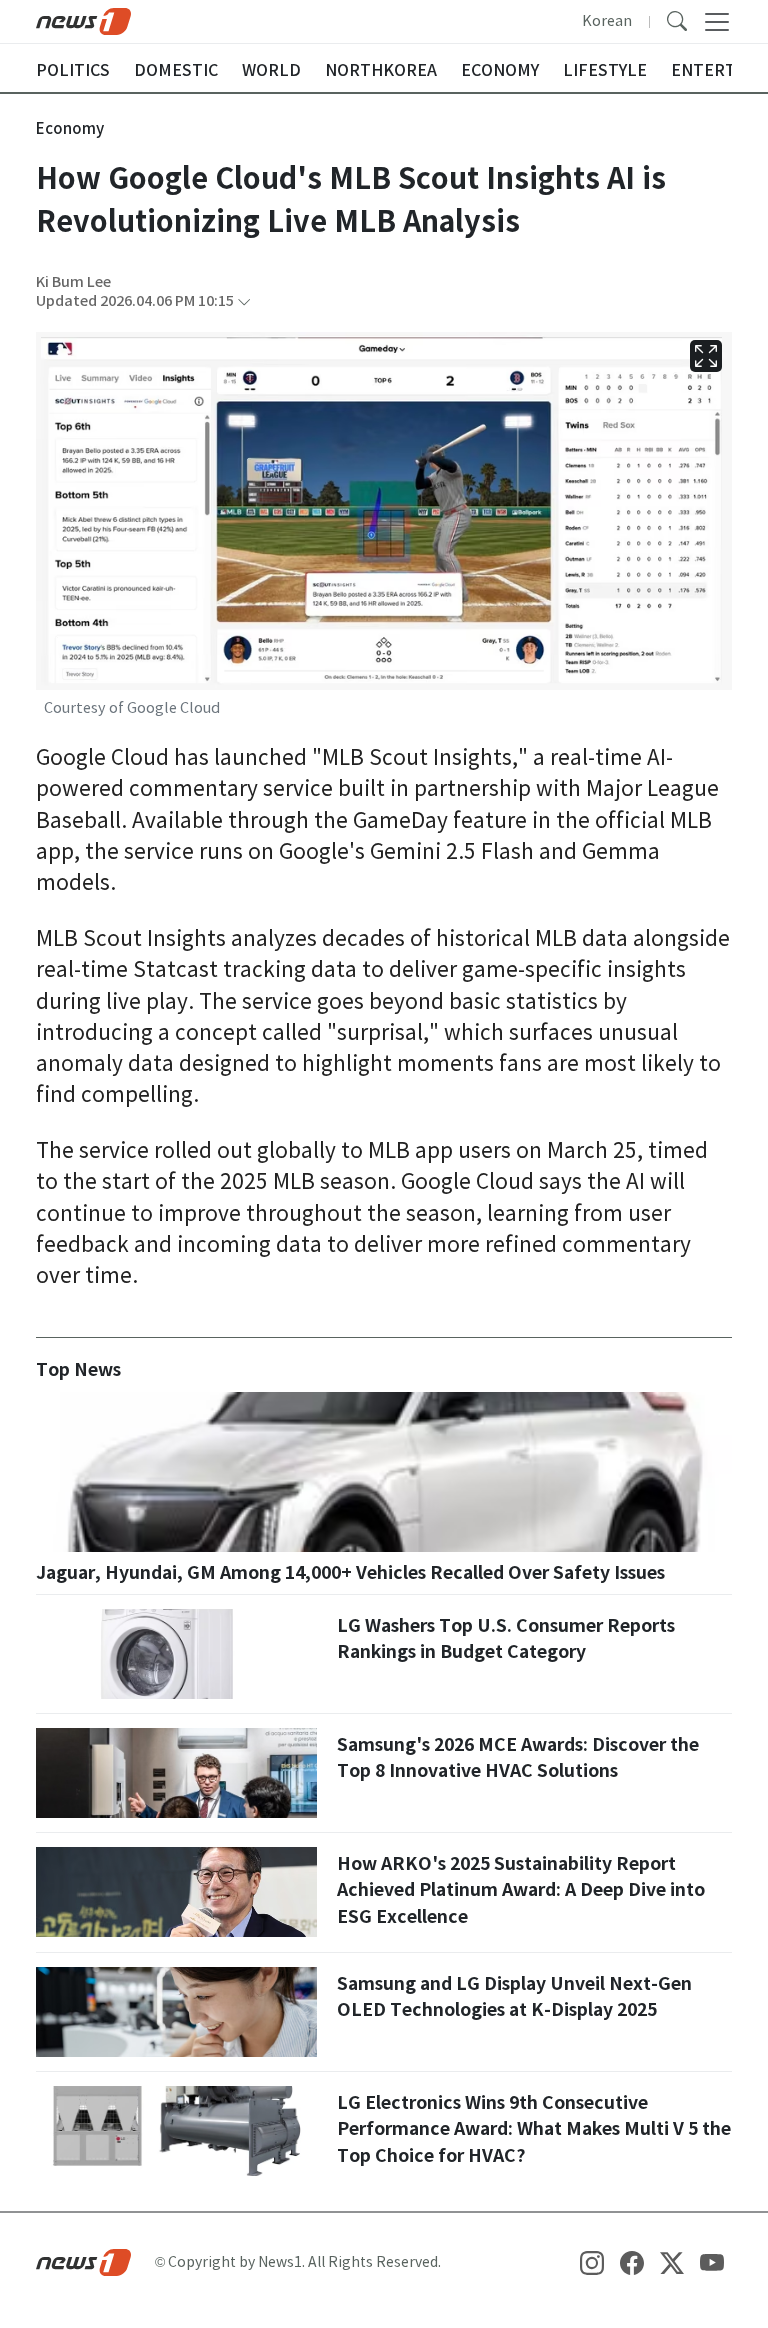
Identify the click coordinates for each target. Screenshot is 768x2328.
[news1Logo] (83, 2262)
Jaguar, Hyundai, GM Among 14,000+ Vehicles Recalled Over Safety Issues (350, 1572)
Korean (607, 21)
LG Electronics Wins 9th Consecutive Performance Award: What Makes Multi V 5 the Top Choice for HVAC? (534, 2129)
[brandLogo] (83, 20)
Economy (70, 128)
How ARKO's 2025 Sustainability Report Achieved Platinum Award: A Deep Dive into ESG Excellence (521, 1890)
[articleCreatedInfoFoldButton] (244, 301)
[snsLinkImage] (592, 2262)
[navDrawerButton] (717, 22)
